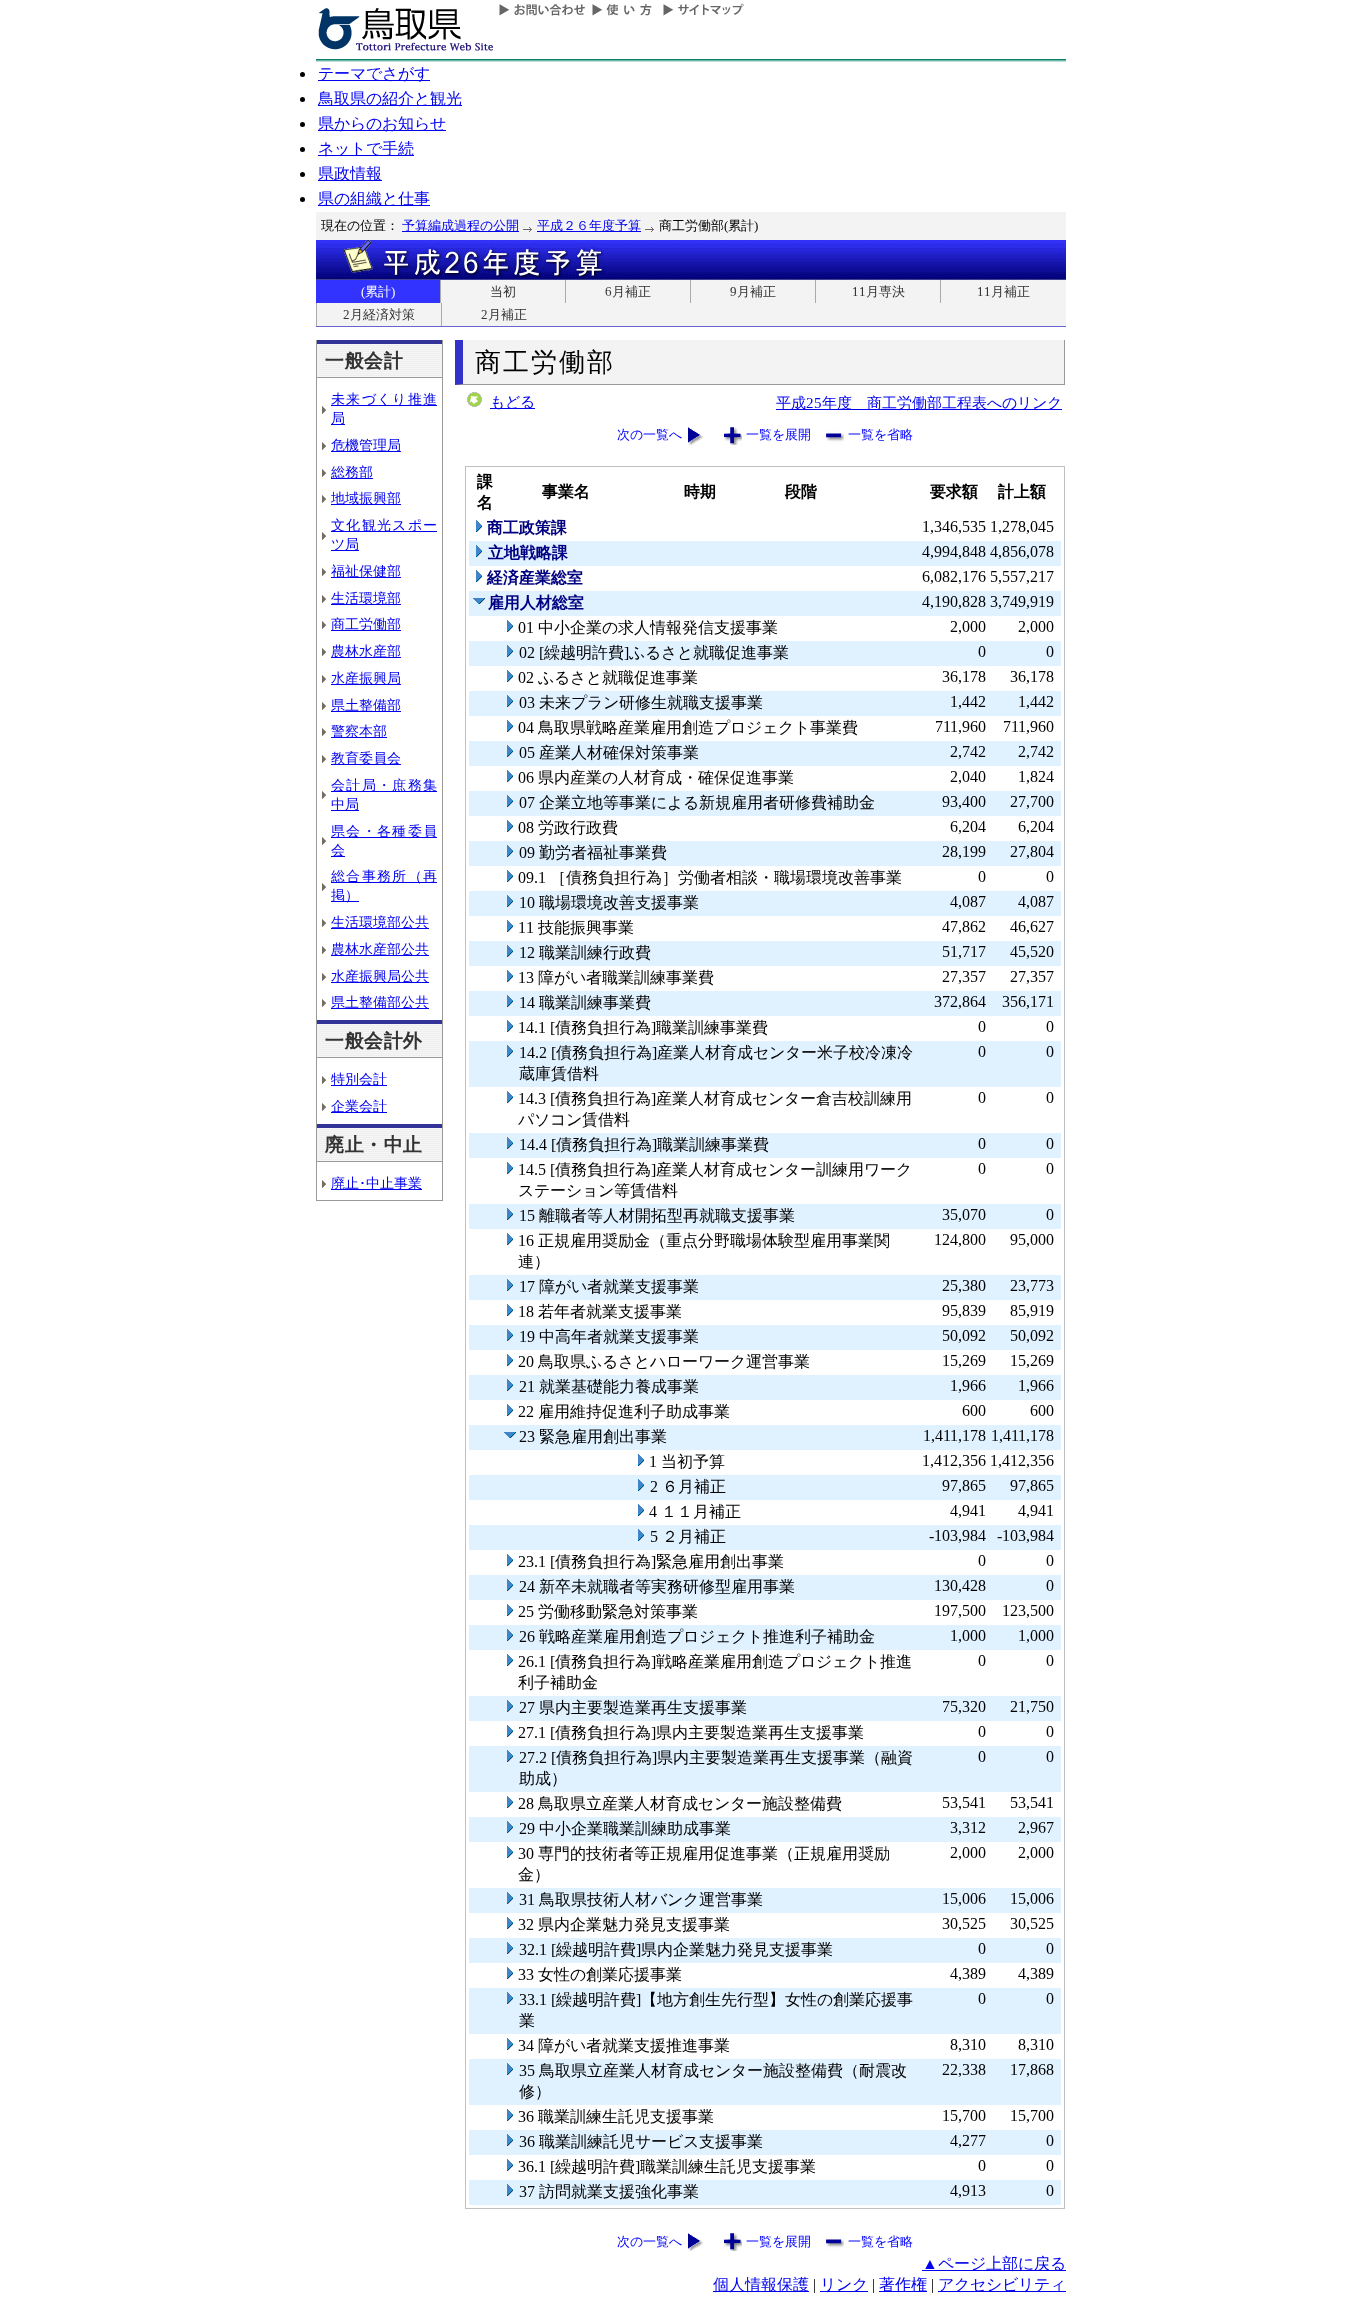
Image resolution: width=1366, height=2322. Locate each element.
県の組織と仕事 (374, 198)
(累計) (378, 291)
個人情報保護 (761, 2284)
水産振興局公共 (380, 976)
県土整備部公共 (380, 1002)
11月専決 (878, 291)
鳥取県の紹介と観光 (390, 98)
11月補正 (1003, 291)
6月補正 (628, 291)
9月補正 (753, 291)
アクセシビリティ (1002, 2284)
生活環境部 (366, 598)
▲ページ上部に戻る (994, 2263)
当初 (503, 291)
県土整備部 (366, 705)
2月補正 (504, 314)
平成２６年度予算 (589, 225)
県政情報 (350, 173)
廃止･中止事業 (376, 1183)
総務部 (352, 472)
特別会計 (359, 1079)
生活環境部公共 (380, 922)
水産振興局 (366, 678)
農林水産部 (366, 651)
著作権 (903, 2284)
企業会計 (359, 1106)
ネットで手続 (366, 148)
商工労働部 (366, 624)
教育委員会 (366, 758)
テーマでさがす (374, 73)
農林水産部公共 (380, 949)
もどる (512, 402)
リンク (844, 2284)
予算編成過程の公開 (460, 225)
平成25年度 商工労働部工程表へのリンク (919, 402)
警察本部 (359, 731)
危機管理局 (366, 445)
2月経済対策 (379, 314)
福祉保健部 (366, 571)
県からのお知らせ (382, 123)
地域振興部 (366, 498)
